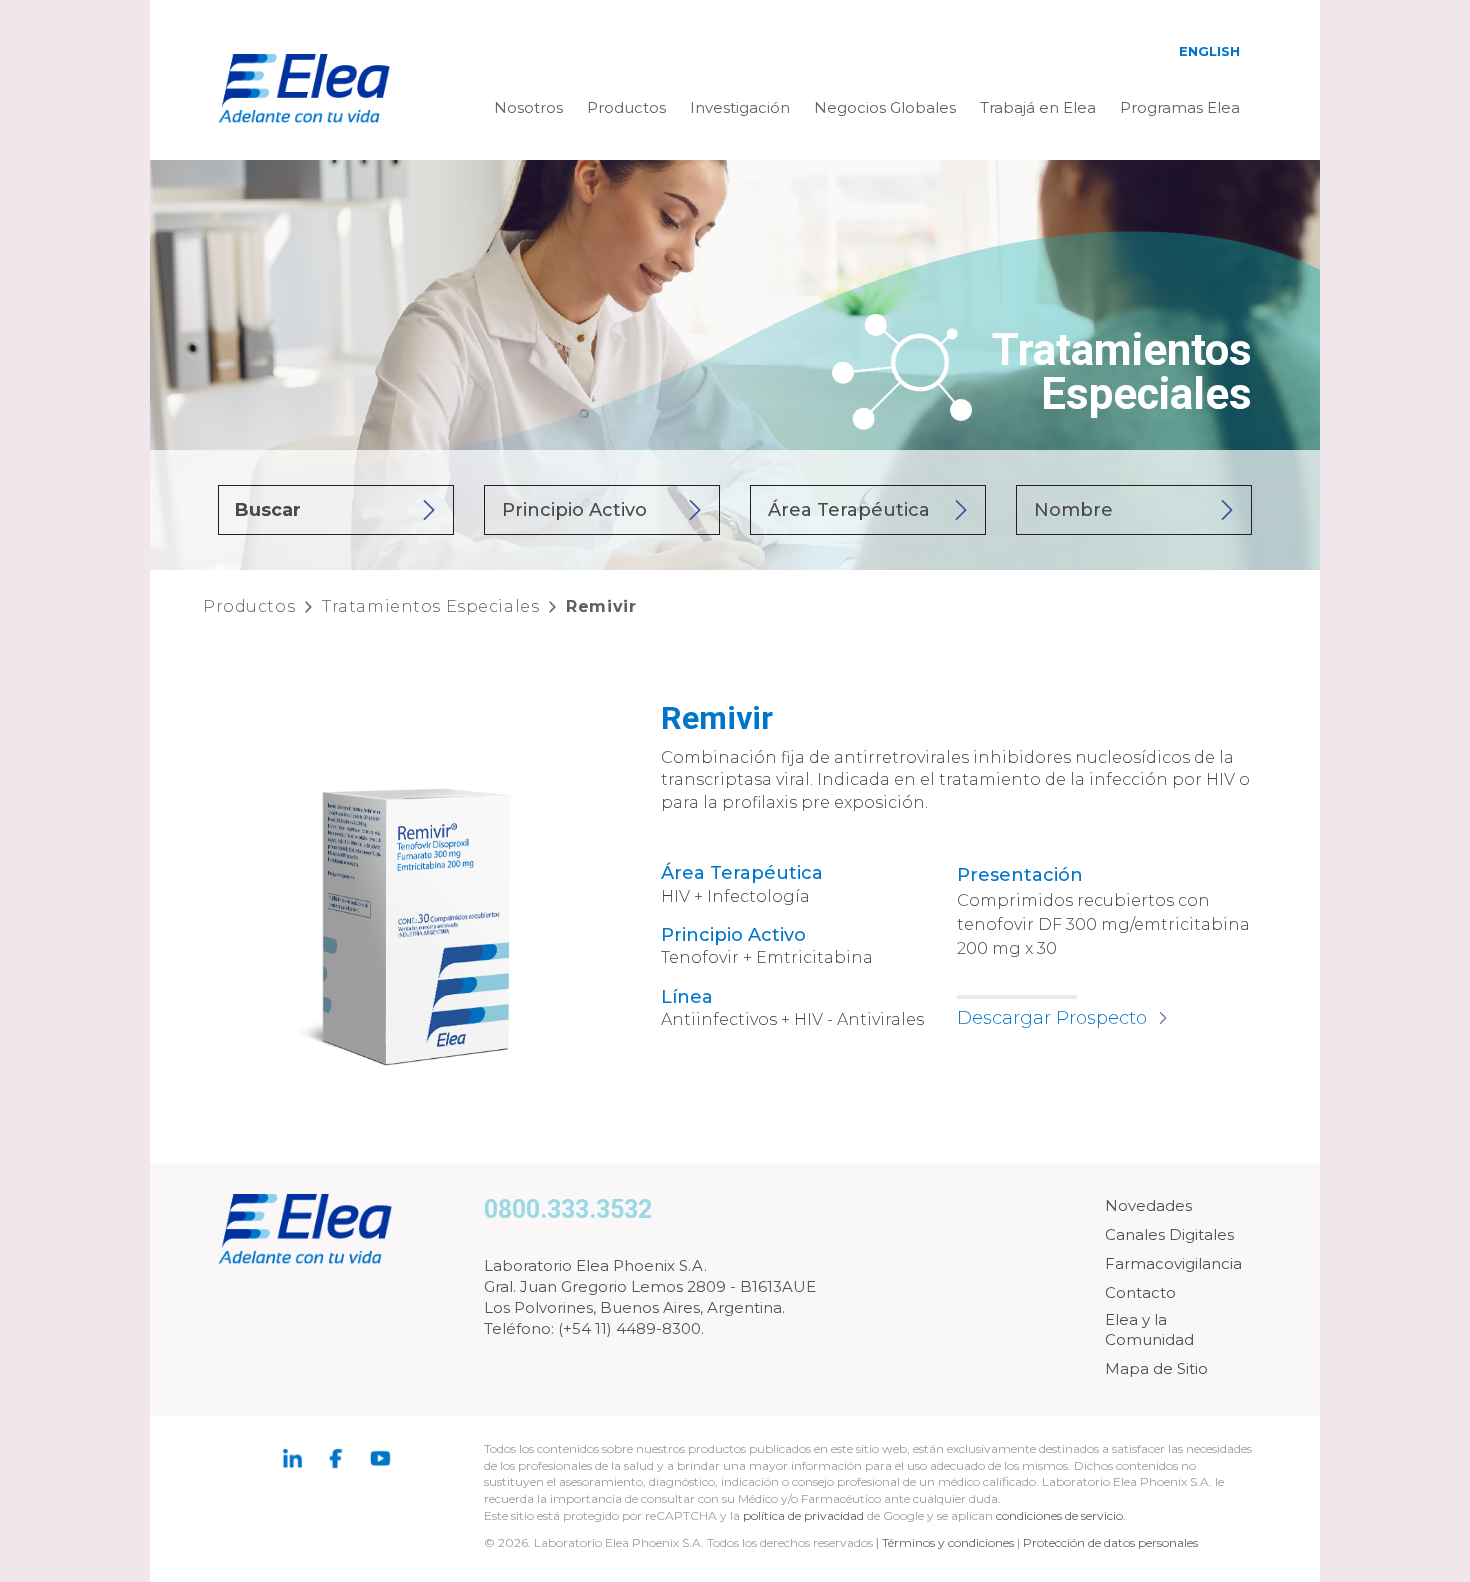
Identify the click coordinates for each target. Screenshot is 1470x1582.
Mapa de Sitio (1156, 1368)
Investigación (740, 107)
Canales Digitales (1169, 1234)
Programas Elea (1180, 107)
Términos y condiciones (948, 1542)
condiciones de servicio (1059, 1515)
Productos (626, 107)
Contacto (1140, 1292)
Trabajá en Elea (1038, 107)
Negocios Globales (885, 107)
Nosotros (528, 107)
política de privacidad (805, 1515)
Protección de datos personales (1110, 1542)
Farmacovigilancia (1173, 1263)
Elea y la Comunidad (1149, 1329)
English (1209, 51)
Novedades (1148, 1205)
